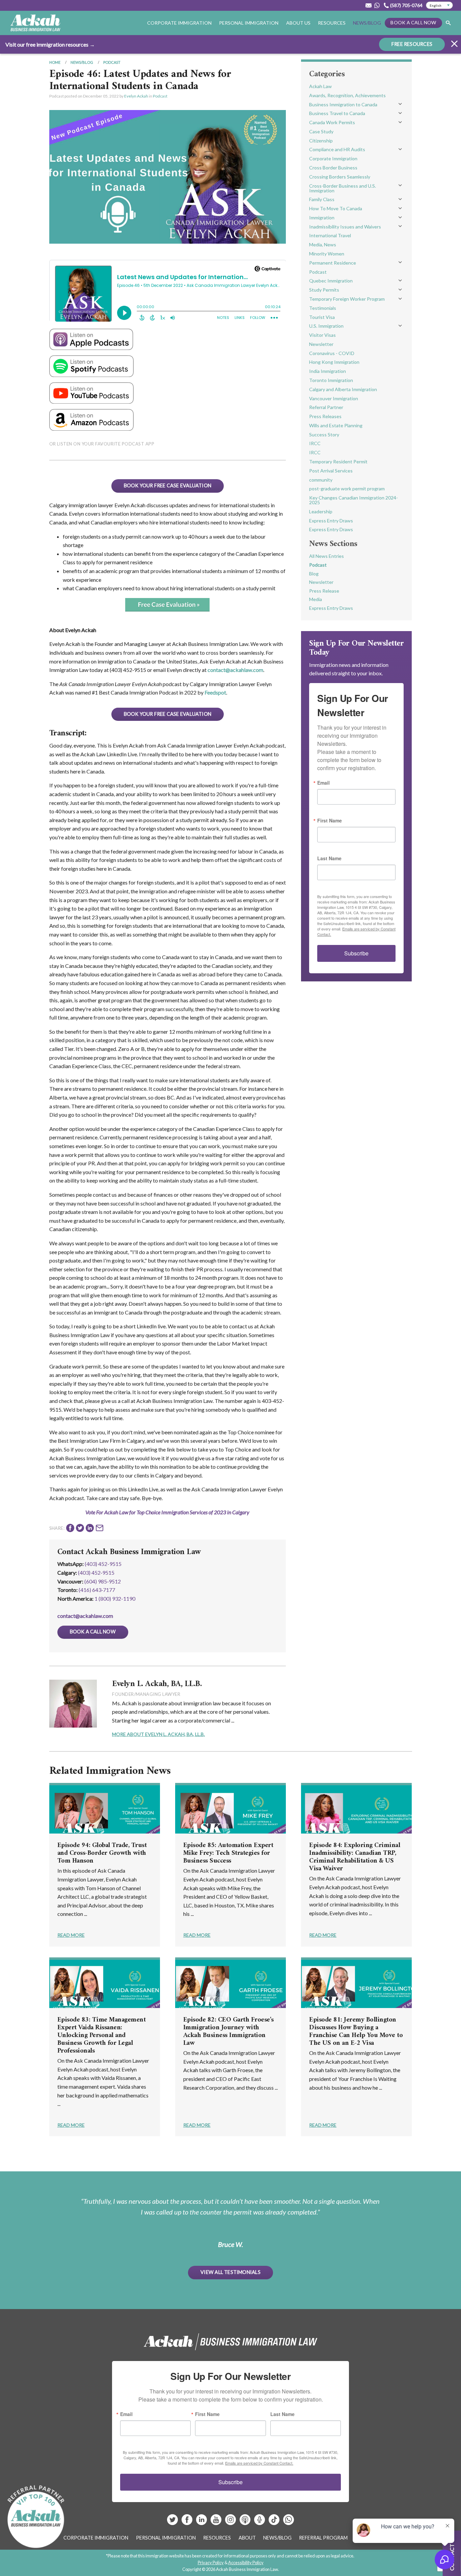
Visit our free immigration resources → (50, 44)
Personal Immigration (166, 2538)
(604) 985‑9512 (103, 1581)
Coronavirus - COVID (332, 353)
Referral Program (323, 2538)
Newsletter (321, 344)
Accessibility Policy (246, 2563)
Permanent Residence (333, 263)
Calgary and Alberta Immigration (343, 389)
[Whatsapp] (289, 2522)
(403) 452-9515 (103, 1564)
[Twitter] (173, 2522)
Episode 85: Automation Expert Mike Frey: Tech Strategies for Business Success (228, 1853)
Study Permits (324, 290)
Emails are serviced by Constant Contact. (259, 2463)
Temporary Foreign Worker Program (347, 299)
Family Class (322, 199)
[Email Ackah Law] (369, 5)
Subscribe (356, 953)
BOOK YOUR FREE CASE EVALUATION (168, 485)
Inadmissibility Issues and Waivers (345, 227)
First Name (330, 820)
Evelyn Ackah (136, 96)
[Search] (448, 23)
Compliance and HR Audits (337, 149)
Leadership (321, 511)
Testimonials (323, 308)
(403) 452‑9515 (96, 1572)
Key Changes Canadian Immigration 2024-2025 (354, 500)
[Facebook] (187, 2522)
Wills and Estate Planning (336, 425)
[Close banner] (454, 45)
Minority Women (327, 254)
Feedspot (215, 692)
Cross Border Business (333, 168)
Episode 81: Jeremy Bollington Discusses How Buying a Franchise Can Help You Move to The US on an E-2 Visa (356, 2032)
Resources (332, 23)
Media (316, 599)
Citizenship (321, 141)
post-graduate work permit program (347, 489)
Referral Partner (326, 407)
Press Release (324, 591)
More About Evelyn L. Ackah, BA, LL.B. (158, 1734)
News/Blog (367, 23)
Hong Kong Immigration (334, 362)
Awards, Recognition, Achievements (347, 95)
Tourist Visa (322, 317)
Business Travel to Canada (337, 113)
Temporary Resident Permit (338, 462)
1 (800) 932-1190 (115, 1598)
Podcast (112, 62)
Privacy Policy (211, 2563)
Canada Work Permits (332, 122)
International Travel (330, 235)
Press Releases (325, 416)
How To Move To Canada (336, 208)
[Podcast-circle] (260, 2522)
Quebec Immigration (331, 281)
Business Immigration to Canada (343, 104)
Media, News (323, 245)
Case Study (321, 131)
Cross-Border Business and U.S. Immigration (343, 188)
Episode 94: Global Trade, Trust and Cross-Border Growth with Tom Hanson (102, 1853)
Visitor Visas (322, 335)
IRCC (315, 443)
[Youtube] (216, 2522)
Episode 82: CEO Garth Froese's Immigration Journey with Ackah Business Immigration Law (228, 2032)
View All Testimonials (231, 2272)
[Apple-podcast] (246, 2522)
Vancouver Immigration (334, 398)
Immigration (322, 218)
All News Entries (327, 556)
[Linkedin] (202, 2522)
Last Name (329, 858)
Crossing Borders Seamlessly (340, 177)
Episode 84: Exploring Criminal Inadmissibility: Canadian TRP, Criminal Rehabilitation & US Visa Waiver (355, 1857)
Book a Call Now (413, 22)
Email (323, 783)
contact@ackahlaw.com (235, 670)
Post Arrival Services (331, 471)
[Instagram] (231, 2522)
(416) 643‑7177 (97, 1590)
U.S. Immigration (326, 326)
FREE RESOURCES (412, 44)
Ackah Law (320, 86)
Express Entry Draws (331, 521)
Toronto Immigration (331, 380)
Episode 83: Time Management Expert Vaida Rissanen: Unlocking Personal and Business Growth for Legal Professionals (102, 2036)
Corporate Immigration (333, 158)
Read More (71, 1935)
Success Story (324, 435)
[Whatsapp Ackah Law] (378, 5)
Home (55, 62)
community (321, 480)
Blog (314, 574)
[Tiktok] (274, 2522)
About (247, 2538)
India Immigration (328, 371)
